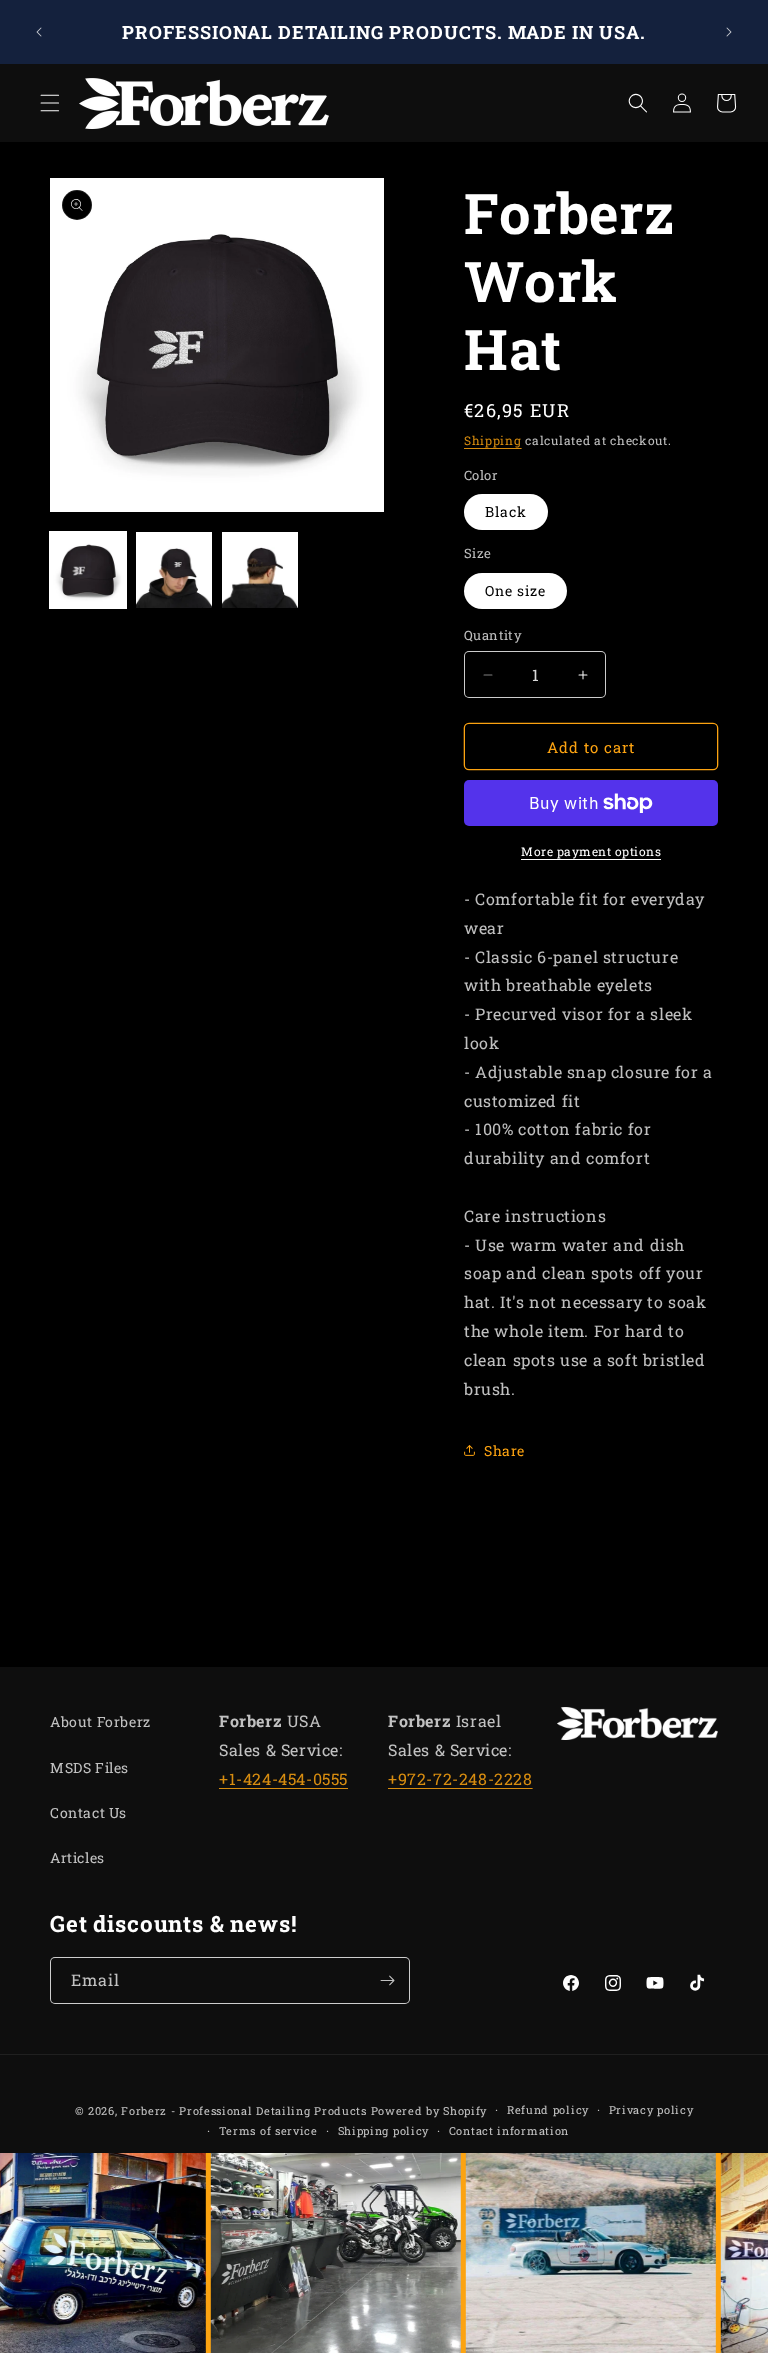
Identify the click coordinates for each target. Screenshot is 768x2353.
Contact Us (88, 1812)
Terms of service (268, 2130)
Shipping (493, 440)
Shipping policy (384, 2130)
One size (515, 590)
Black (506, 511)
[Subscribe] (387, 1980)
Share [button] (504, 1450)
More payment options (591, 851)
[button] (42, 103)
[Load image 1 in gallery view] (88, 570)
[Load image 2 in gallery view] (174, 570)
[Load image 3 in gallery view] (260, 570)
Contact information (509, 2130)
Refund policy (548, 2109)
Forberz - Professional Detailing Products (244, 2110)
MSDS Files (89, 1767)
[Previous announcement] (39, 32)
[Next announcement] (729, 32)
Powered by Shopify (429, 2110)
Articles (77, 1857)
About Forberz (100, 1721)
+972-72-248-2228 (460, 1778)
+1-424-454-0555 (283, 1778)
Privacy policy (651, 2109)
